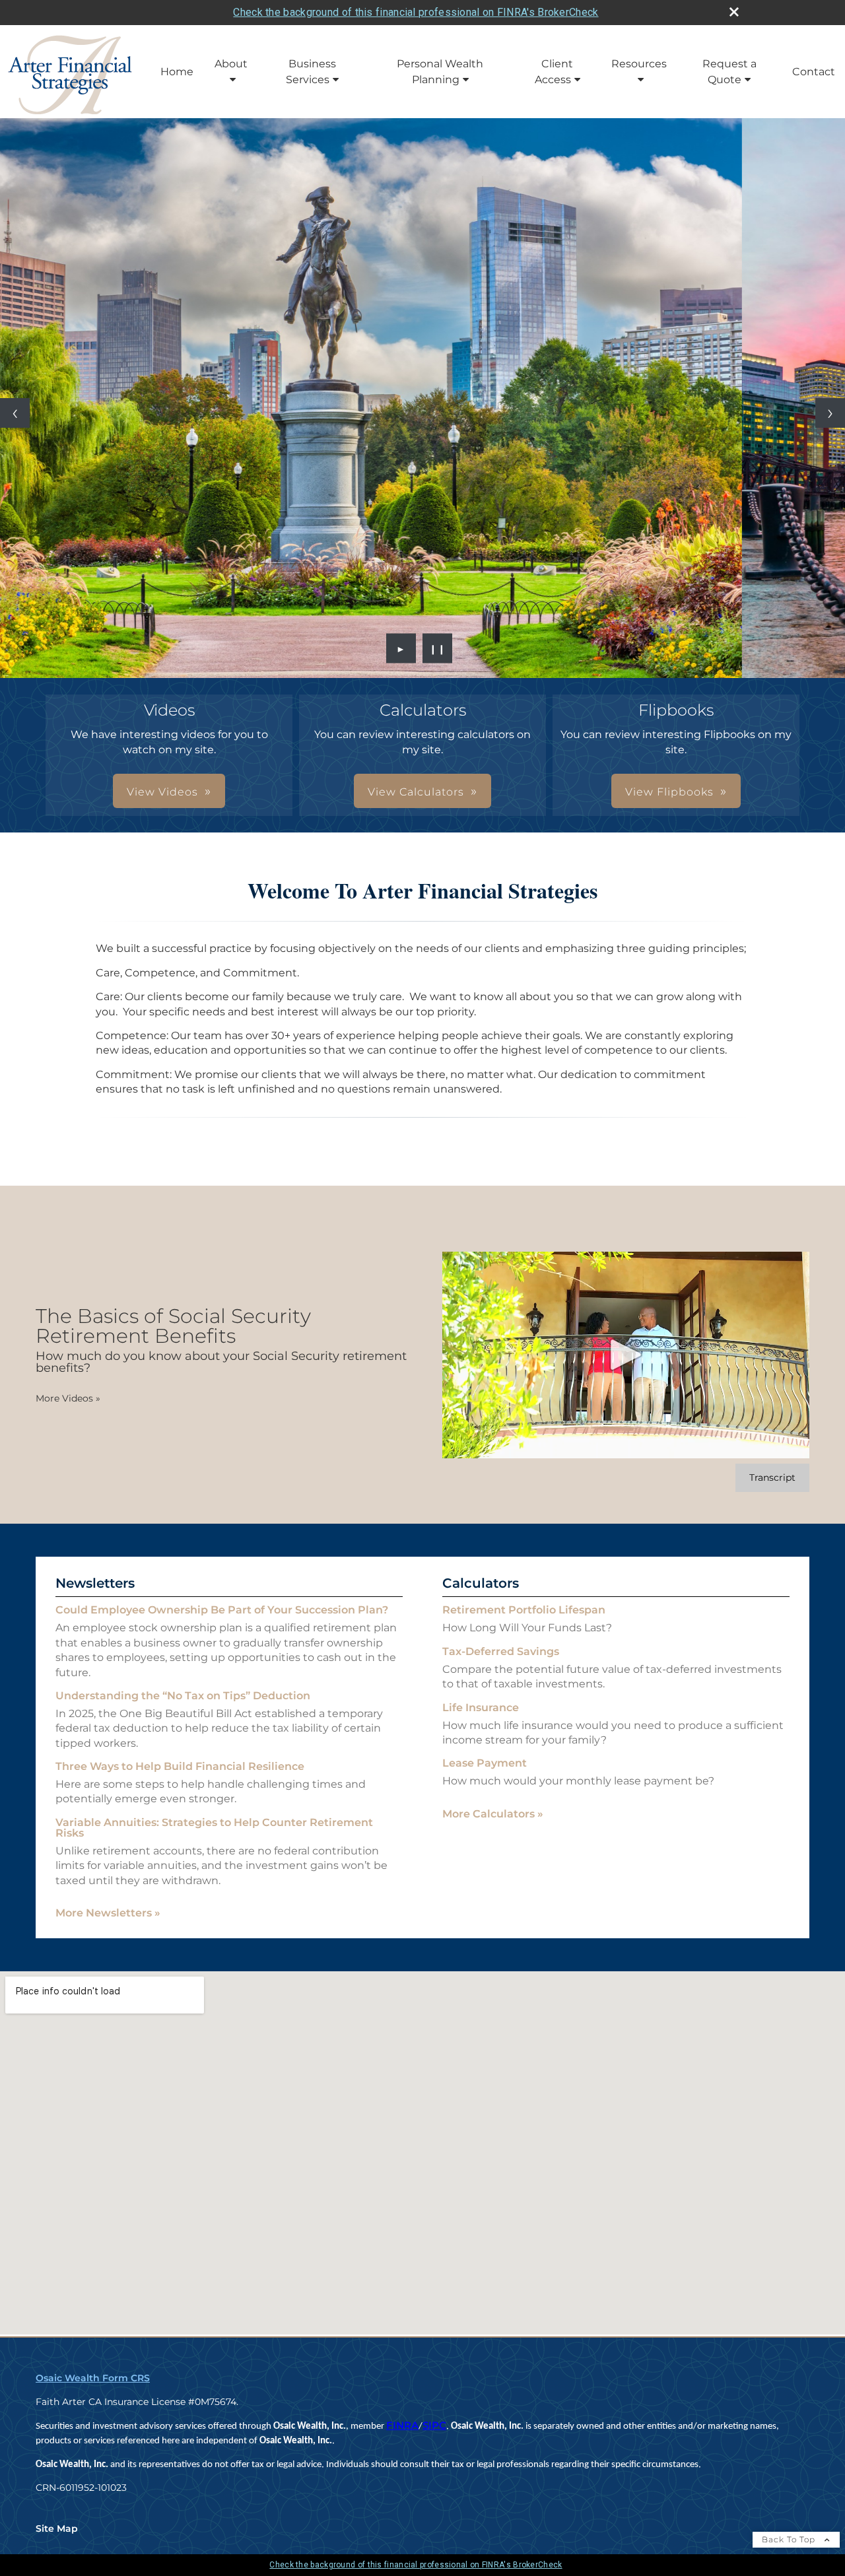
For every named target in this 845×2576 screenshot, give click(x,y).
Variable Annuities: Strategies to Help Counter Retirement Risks (214, 1832)
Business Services (311, 72)
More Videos (68, 1402)
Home (177, 72)
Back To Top (790, 2543)
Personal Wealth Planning (440, 72)
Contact (814, 72)
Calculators (481, 1587)
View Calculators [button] (416, 796)
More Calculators (493, 1818)
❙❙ (438, 652)
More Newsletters (108, 1917)
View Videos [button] (162, 796)
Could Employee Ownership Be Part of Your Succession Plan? (222, 1614)
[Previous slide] (15, 415)
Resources (639, 64)
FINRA (402, 2429)
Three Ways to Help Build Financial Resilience (180, 1770)
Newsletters (95, 1587)
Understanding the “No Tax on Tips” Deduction (183, 1700)
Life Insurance (481, 1711)
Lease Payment (485, 1767)
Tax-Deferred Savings (501, 1655)
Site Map (57, 2532)
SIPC (434, 2429)
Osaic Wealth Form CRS (93, 2382)
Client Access (554, 72)
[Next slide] (830, 415)
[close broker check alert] (734, 12)
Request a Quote (729, 72)
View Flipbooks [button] (669, 796)
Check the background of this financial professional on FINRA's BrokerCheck (416, 12)
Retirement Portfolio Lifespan (524, 1614)
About (231, 64)
